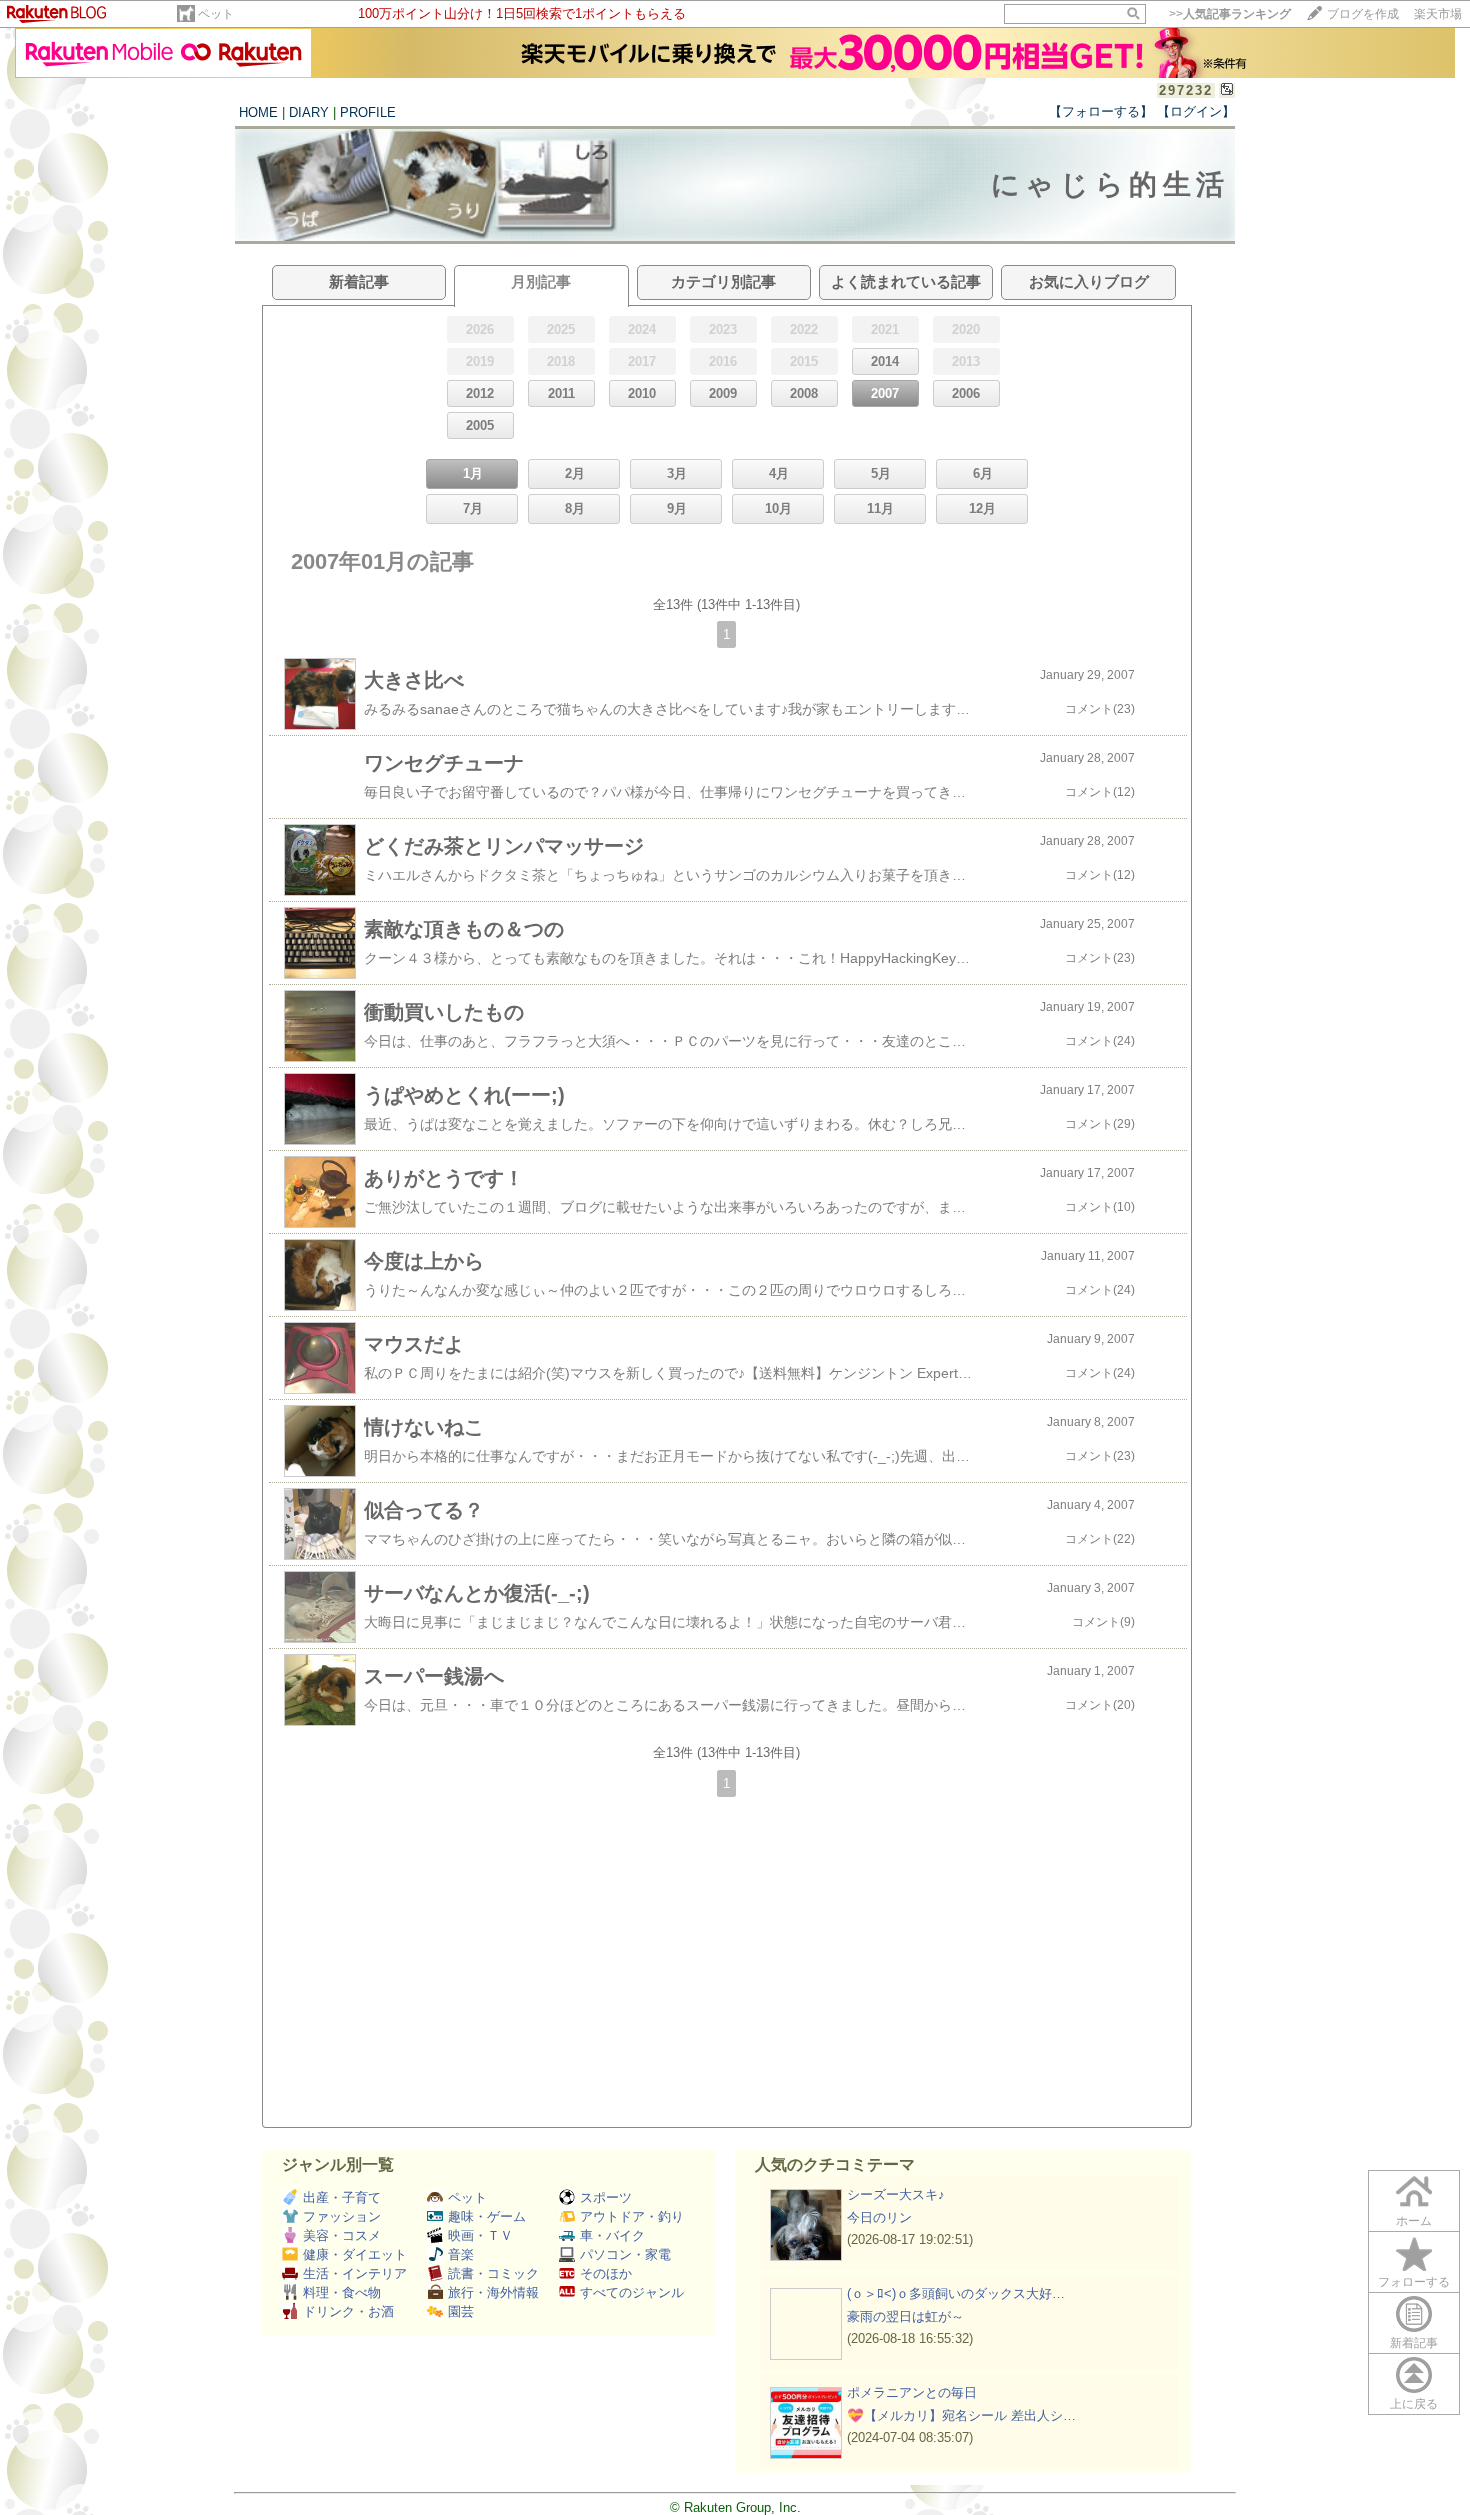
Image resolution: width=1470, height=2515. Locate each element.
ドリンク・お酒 (348, 2311)
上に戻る (1414, 2404)
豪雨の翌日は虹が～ (905, 2316)
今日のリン (879, 2217)
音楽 (461, 2254)
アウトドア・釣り (632, 2216)
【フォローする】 (1101, 111)
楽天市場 (1438, 14)
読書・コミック (493, 2273)
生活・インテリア (355, 2273)
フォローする (1414, 2282)
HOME (258, 112)
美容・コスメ (342, 2235)
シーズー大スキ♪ (896, 2194)
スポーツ (606, 2197)
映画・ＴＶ (480, 2235)
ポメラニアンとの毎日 (912, 2392)
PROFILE (368, 112)
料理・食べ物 (342, 2292)
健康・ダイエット (355, 2254)
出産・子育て (342, 2197)
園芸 (461, 2311)
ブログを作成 (1363, 14)
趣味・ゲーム (487, 2216)
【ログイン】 (1196, 111)
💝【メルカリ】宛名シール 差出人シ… (961, 2415)
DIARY (309, 112)
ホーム (1414, 2221)
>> (1230, 14)
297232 (1186, 90)
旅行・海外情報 (493, 2292)
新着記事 (1414, 2343)
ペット (216, 14)
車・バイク (612, 2235)
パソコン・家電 (625, 2254)
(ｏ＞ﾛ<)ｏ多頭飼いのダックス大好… (956, 2293)
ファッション (342, 2216)
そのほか (606, 2273)
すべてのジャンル (632, 2292)
